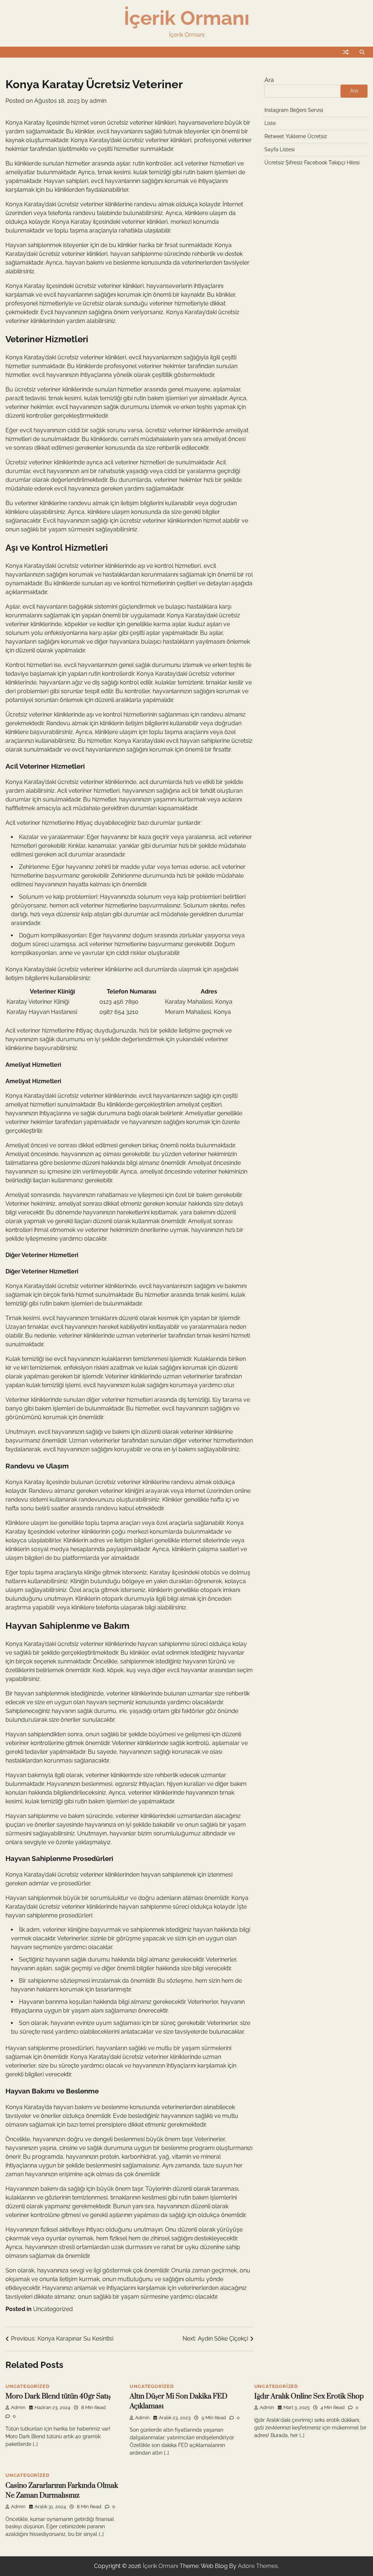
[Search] (362, 52)
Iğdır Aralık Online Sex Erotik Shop (309, 2397)
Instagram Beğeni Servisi (294, 110)
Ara (269, 80)
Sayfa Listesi (280, 149)
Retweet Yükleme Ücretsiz (296, 136)
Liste (270, 123)
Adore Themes (258, 2566)
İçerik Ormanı (187, 18)
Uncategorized (53, 2309)
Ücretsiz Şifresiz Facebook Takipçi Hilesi (312, 163)
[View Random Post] (346, 52)
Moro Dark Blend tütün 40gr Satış (58, 2397)
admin (98, 101)
